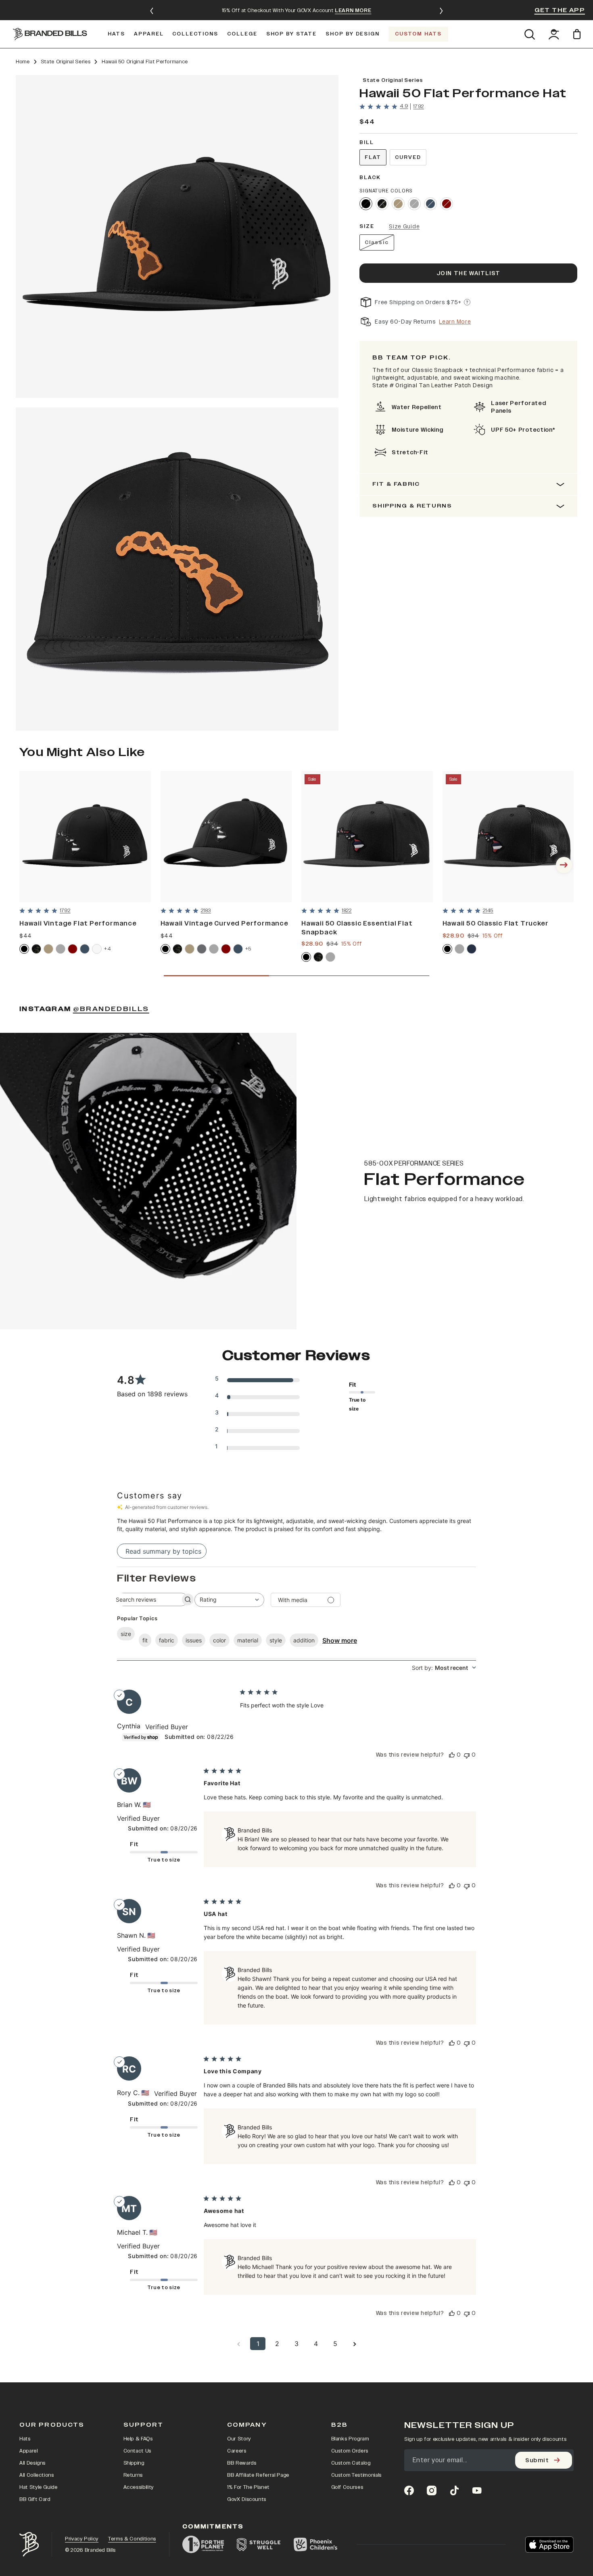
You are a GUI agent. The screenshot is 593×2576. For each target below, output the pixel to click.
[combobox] (229, 1600)
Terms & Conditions (132, 2539)
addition (304, 1640)
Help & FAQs (138, 2439)
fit (145, 1640)
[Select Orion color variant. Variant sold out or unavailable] (430, 204)
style (276, 1640)
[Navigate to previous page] (238, 2344)
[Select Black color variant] (24, 949)
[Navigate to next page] (355, 2344)
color (219, 1640)
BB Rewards (242, 2463)
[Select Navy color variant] (472, 949)
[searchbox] (145, 1599)
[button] (177, 236)
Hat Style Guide (39, 2487)
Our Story (239, 2439)
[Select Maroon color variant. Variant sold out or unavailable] (447, 204)
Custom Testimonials (356, 2475)
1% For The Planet (248, 2487)
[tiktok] (454, 2490)
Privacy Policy (82, 2539)
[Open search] (529, 34)
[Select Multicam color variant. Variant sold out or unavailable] (382, 204)
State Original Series (66, 62)
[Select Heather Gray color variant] (61, 949)
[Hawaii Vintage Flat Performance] (85, 837)
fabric (167, 1640)
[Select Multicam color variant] (36, 949)
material (248, 1640)
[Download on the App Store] (549, 2545)
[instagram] (432, 2490)
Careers (237, 2451)
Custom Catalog (351, 2463)
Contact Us (138, 2451)
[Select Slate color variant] (202, 949)
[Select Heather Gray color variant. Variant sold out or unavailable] (414, 204)
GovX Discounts (247, 2499)
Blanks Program (350, 2439)
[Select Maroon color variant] (73, 949)
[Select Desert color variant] (48, 949)
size (126, 1634)
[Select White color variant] (97, 949)
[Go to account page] (554, 34)
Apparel (29, 2451)
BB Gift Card (35, 2499)
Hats (25, 2439)
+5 (248, 949)
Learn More (455, 322)
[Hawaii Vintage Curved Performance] (226, 837)
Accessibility (139, 2487)
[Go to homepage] (50, 34)
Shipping (134, 2463)
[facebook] (409, 2490)
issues (194, 1640)
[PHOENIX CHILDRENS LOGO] (315, 2545)
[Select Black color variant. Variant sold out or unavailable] (366, 204)
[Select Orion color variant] (85, 949)
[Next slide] (441, 11)
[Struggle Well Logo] (259, 2545)
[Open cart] (578, 34)
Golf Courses (347, 2487)
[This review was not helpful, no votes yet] (467, 1755)
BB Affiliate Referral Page (258, 2475)
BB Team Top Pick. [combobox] (412, 358)
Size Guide (404, 227)
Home (23, 62)
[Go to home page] (29, 2544)
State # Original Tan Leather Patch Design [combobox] (433, 385)
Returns (133, 2475)
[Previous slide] (152, 11)
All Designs (32, 2463)
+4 (107, 949)
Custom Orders (350, 2451)
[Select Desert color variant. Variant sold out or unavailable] (398, 204)
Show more (340, 1640)
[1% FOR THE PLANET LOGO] (203, 2545)
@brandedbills (111, 1009)
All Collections (37, 2475)
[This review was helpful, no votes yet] (452, 1755)
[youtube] (477, 2490)
